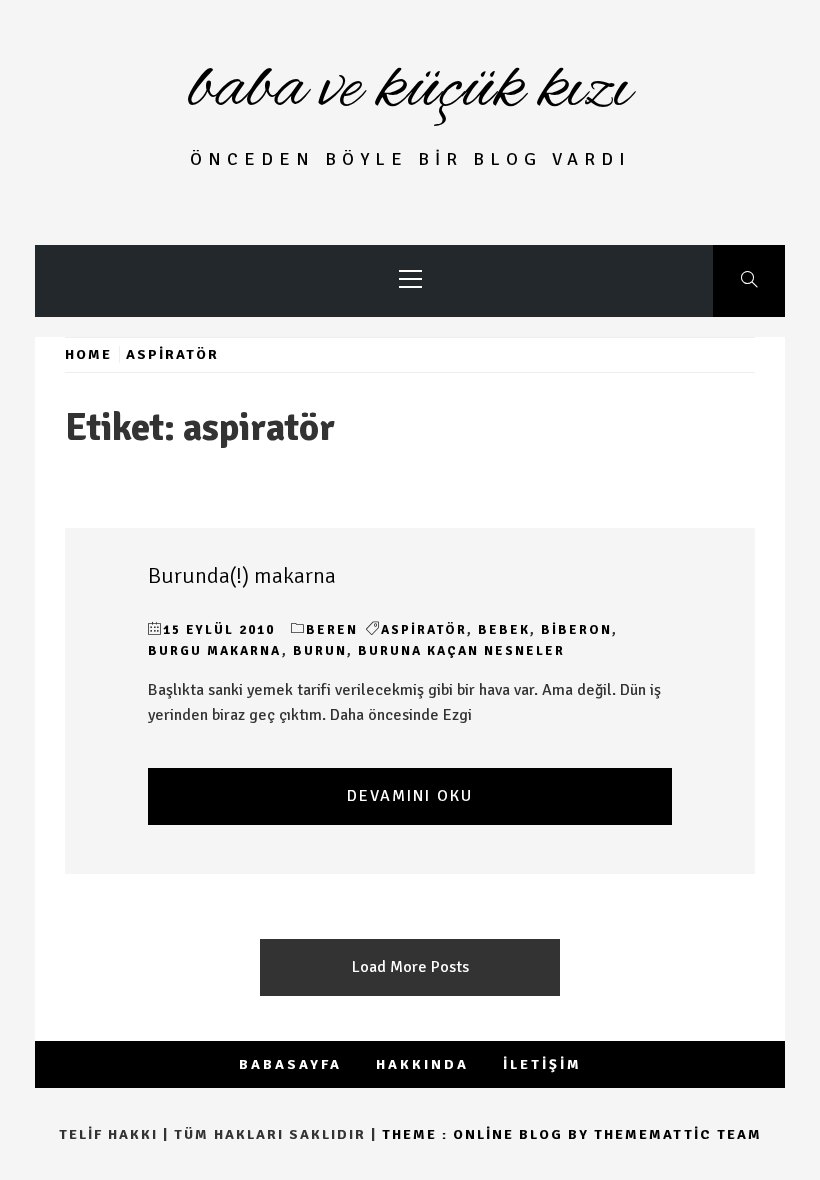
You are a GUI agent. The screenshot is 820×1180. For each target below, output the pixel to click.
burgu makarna (215, 651)
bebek (504, 630)
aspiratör (424, 630)
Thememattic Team (678, 1134)
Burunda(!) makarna (242, 576)
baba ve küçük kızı (410, 90)
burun (320, 651)
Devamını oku (410, 796)
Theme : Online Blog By (488, 1134)
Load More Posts (410, 967)
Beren (332, 630)
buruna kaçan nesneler (461, 651)
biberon (576, 630)
